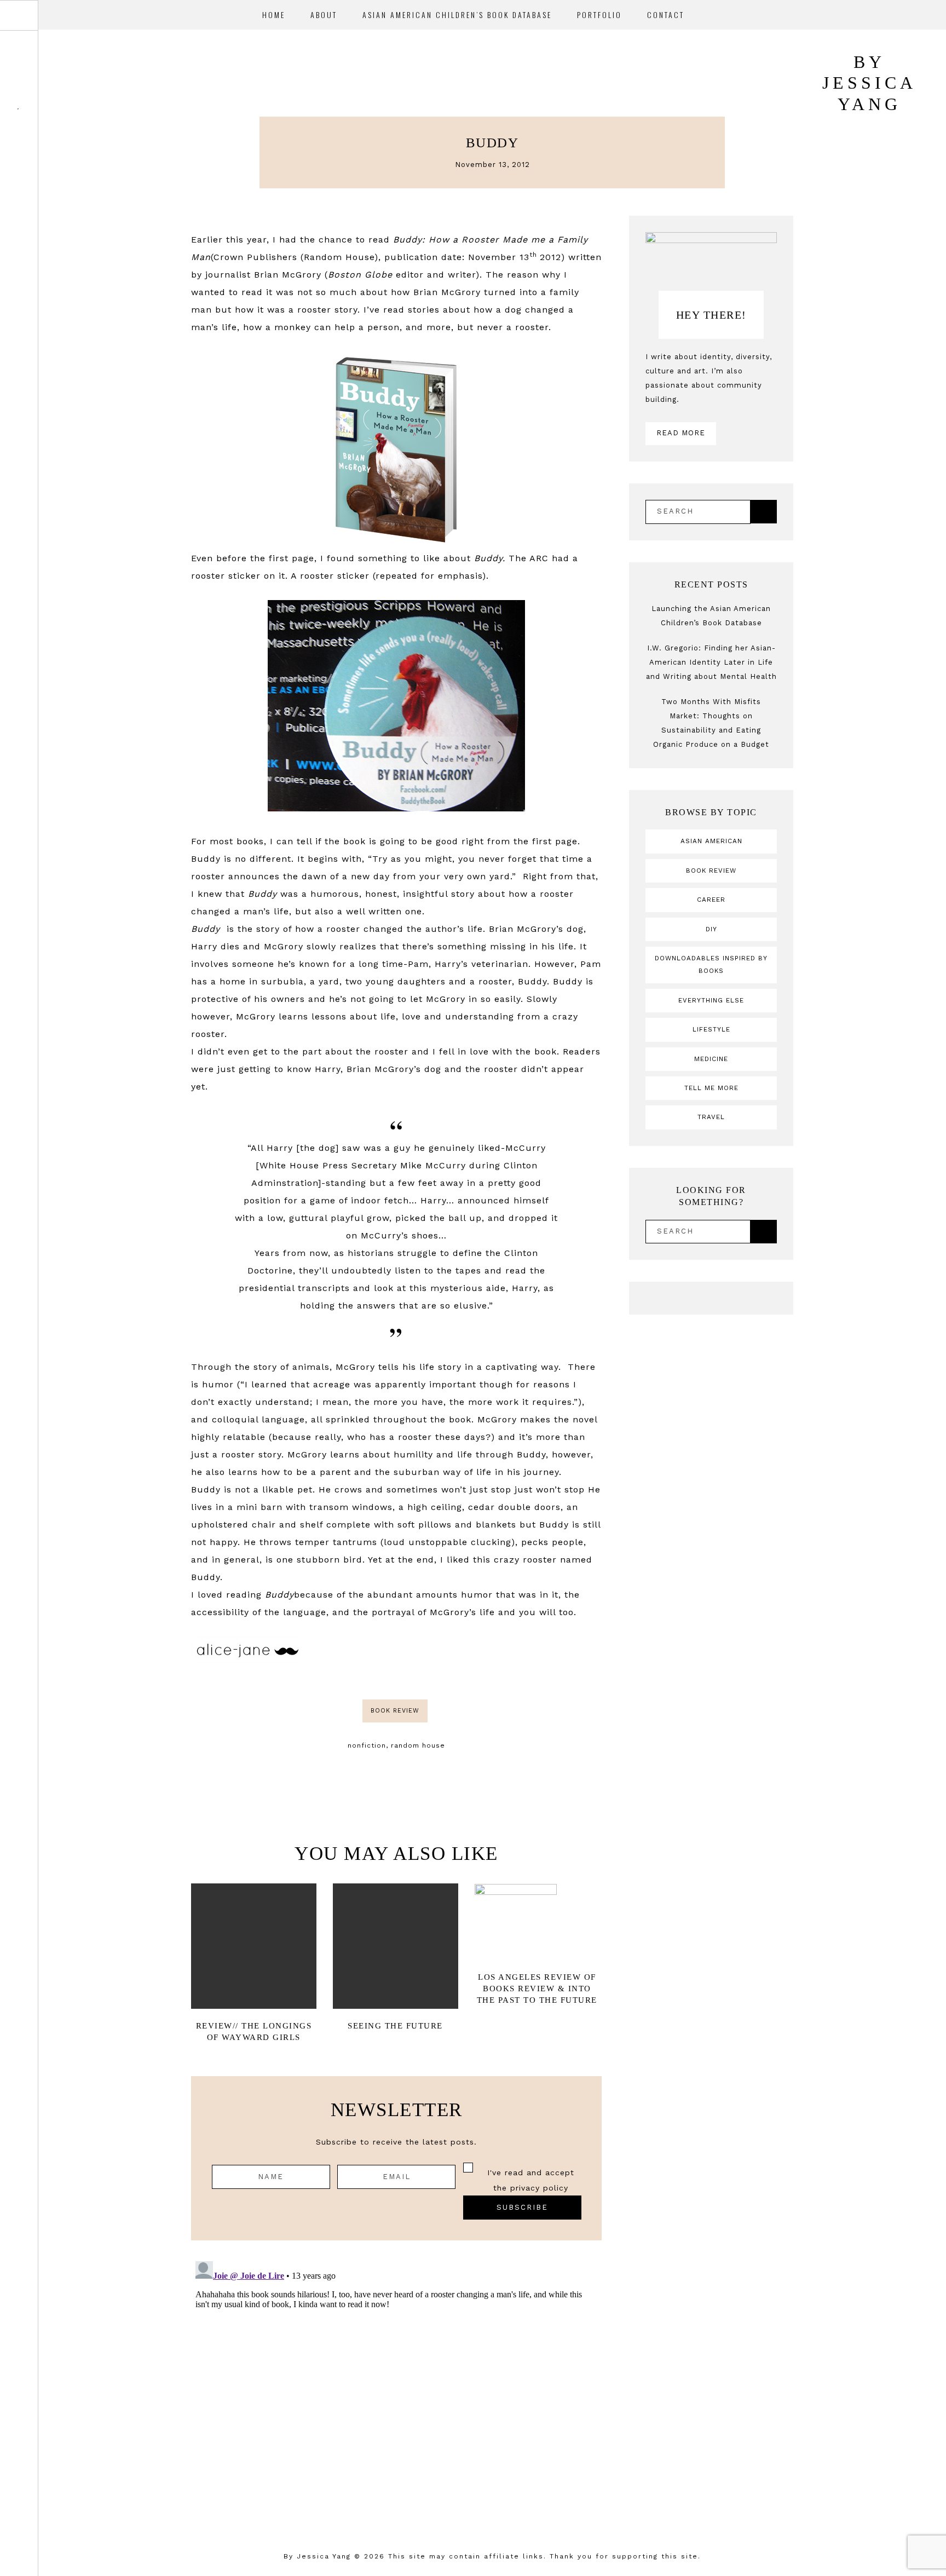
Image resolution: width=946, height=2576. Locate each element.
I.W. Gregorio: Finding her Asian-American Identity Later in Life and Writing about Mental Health (711, 662)
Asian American (711, 841)
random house (418, 1745)
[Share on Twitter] (456, 1650)
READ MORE (681, 433)
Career (711, 900)
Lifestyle (711, 1029)
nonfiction (367, 1745)
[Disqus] (396, 2394)
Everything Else (711, 1000)
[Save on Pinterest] (470, 1650)
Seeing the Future (395, 2026)
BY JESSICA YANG (869, 83)
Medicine (711, 1059)
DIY (711, 929)
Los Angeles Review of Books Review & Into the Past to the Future (537, 1989)
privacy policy (539, 2188)
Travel (711, 1117)
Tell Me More (711, 1088)
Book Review (395, 1711)
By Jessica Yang (317, 2556)
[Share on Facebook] (442, 1650)
